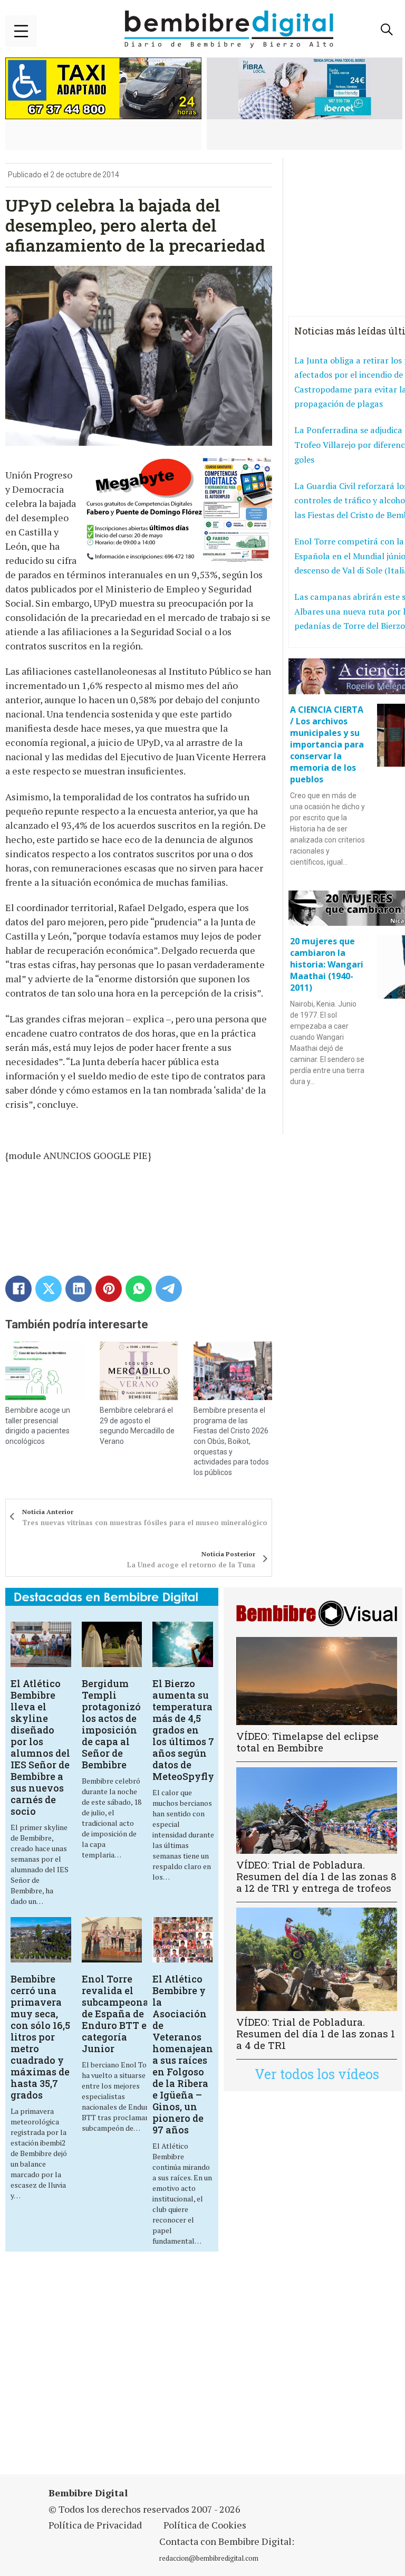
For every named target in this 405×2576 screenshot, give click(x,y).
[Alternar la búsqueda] (387, 30)
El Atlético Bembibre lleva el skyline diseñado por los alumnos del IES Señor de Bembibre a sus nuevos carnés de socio (40, 1747)
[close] (21, 31)
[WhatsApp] (139, 1289)
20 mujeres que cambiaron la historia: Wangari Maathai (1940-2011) (327, 964)
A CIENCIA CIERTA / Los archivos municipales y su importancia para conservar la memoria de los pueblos (327, 744)
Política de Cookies (205, 2525)
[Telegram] (169, 1289)
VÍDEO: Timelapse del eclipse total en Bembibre (307, 1742)
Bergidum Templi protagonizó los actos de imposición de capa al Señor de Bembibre (111, 1724)
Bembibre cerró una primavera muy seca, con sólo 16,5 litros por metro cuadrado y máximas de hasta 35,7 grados (40, 2037)
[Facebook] (18, 1289)
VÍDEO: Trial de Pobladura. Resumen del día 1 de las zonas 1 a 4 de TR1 (316, 2033)
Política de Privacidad (95, 2525)
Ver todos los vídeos (317, 2074)
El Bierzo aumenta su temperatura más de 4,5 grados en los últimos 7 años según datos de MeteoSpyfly (183, 1730)
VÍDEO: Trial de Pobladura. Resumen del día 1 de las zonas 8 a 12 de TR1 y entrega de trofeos (316, 1876)
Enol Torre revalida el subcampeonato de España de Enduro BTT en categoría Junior (120, 2014)
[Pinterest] (109, 1289)
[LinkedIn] (79, 1289)
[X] (49, 1289)
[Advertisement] (140, 2369)
